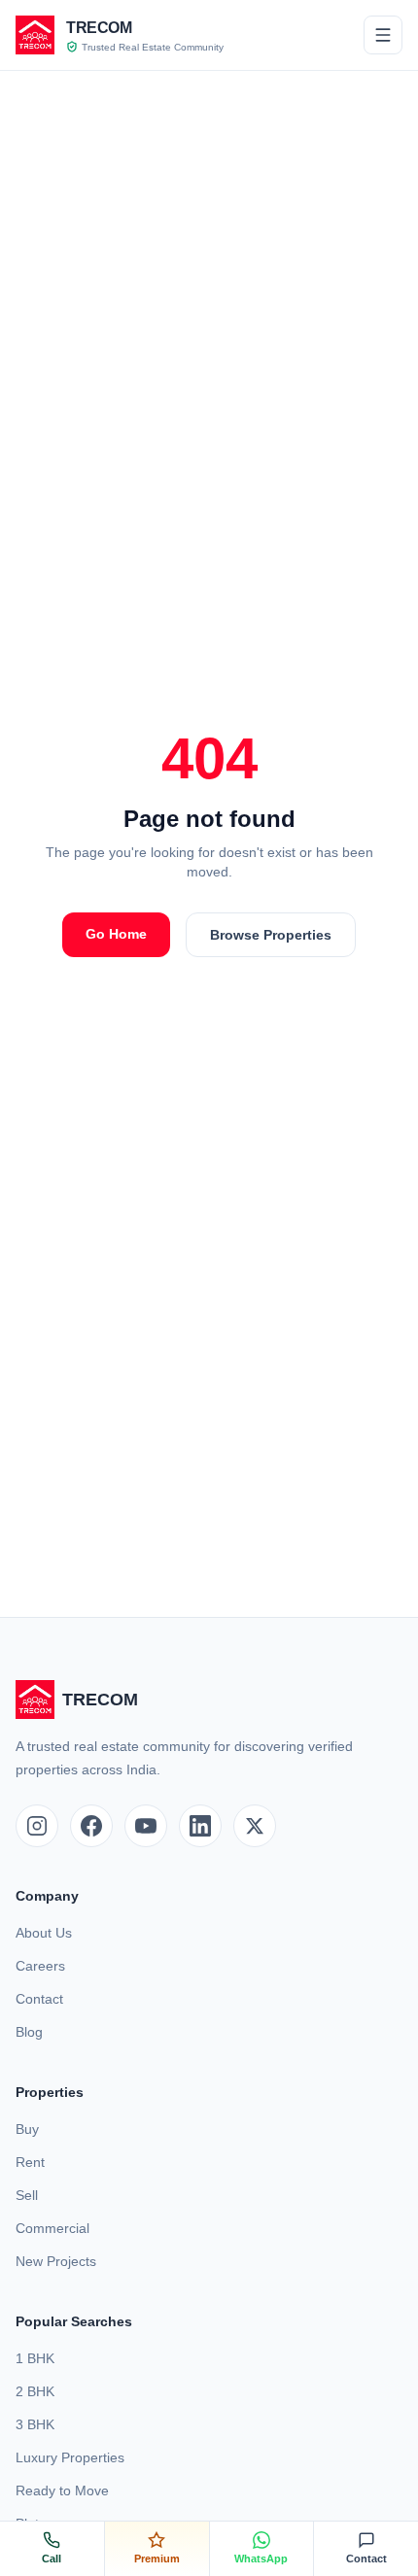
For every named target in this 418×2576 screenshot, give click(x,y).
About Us (44, 1933)
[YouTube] (146, 1826)
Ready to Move (62, 2490)
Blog (29, 2032)
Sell (27, 2195)
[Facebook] (91, 1826)
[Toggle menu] (383, 35)
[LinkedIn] (200, 1826)
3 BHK (35, 2424)
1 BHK (35, 2358)
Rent (30, 2162)
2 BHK (35, 2391)
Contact (39, 1999)
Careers (40, 1966)
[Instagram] (37, 1826)
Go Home (116, 934)
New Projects (56, 2261)
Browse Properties (271, 935)
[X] (255, 1826)
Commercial (52, 2228)
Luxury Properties (70, 2457)
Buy (27, 2129)
